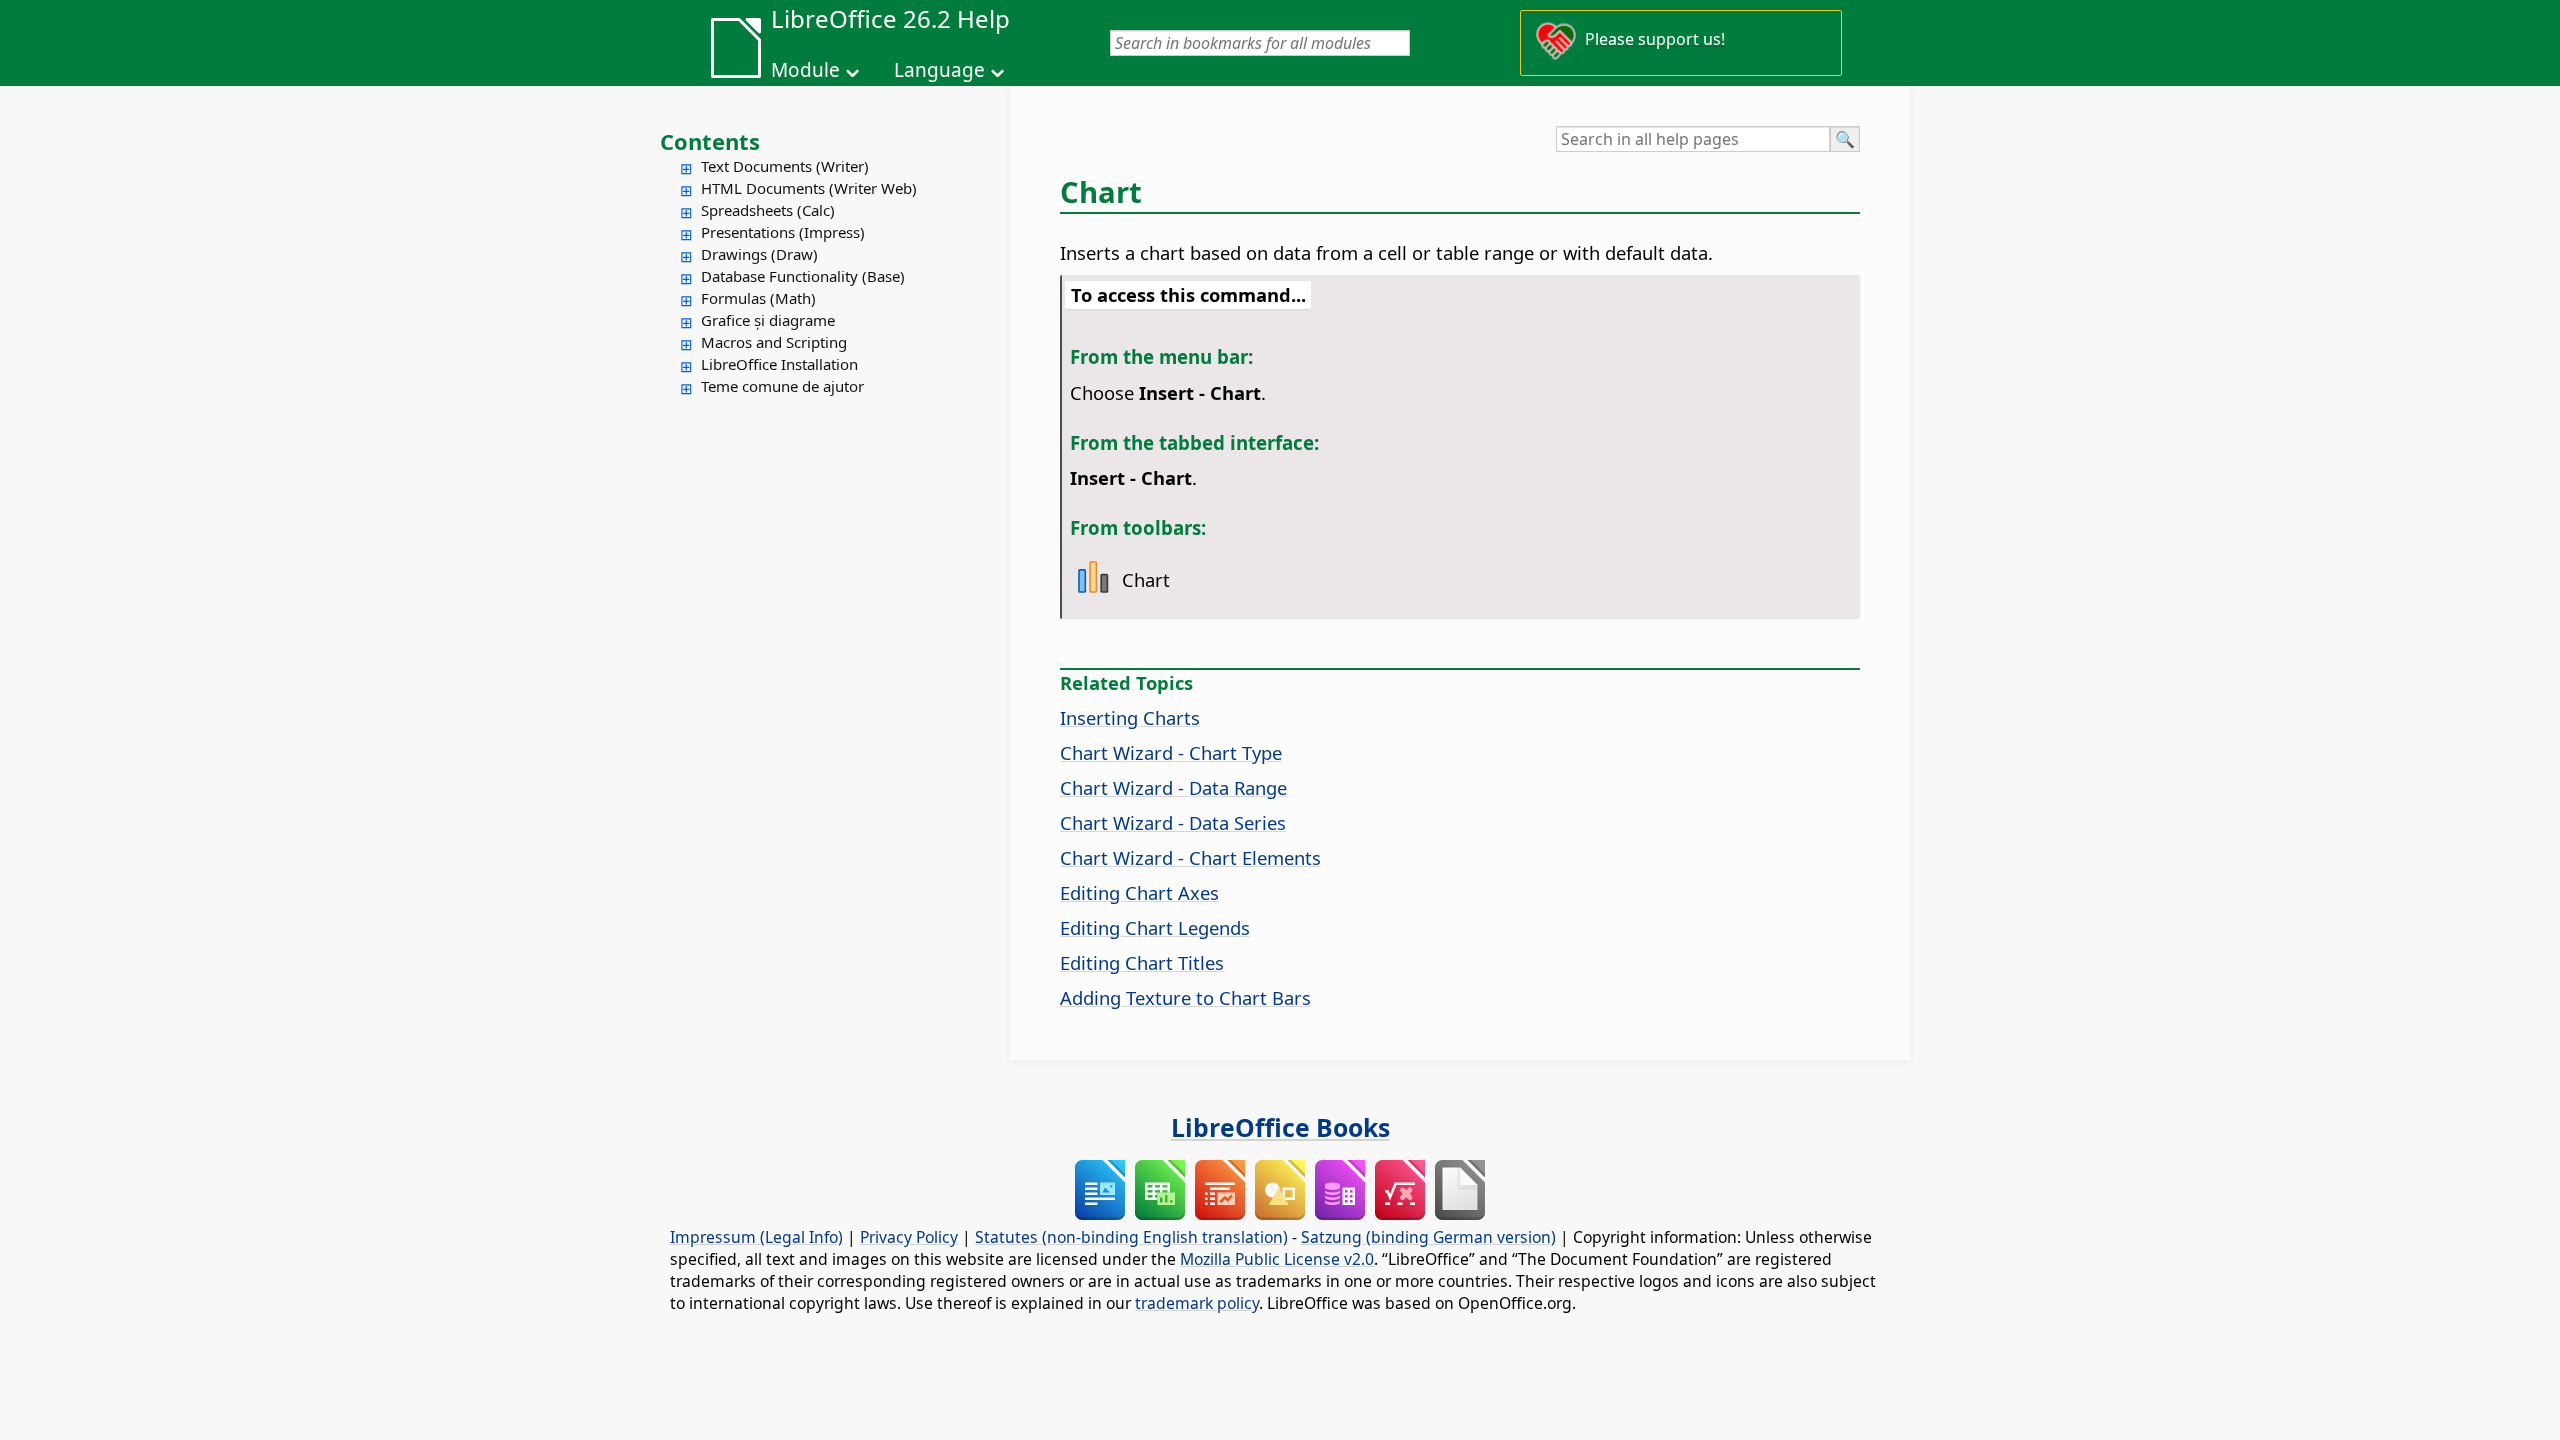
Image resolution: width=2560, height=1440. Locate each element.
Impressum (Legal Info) (756, 1237)
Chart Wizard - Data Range (1173, 787)
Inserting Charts (1130, 717)
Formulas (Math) (758, 298)
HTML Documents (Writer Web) (809, 188)
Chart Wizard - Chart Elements (1190, 857)
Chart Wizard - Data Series (1173, 822)
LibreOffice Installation (779, 364)
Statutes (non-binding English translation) (1131, 1237)
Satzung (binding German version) (1428, 1237)
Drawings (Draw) (759, 254)
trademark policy (1197, 1303)
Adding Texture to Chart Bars (1185, 997)
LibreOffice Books (1280, 1127)
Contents (710, 141)
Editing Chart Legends (1155, 927)
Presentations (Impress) (783, 232)
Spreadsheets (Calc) (768, 210)
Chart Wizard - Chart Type (1171, 752)
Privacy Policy (909, 1237)
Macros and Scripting (774, 342)
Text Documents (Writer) (785, 166)
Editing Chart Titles (1142, 962)
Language (939, 70)
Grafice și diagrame (768, 320)
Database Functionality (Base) (803, 276)
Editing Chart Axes (1139, 892)
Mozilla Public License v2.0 (1277, 1259)
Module (805, 70)
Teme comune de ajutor (782, 386)
